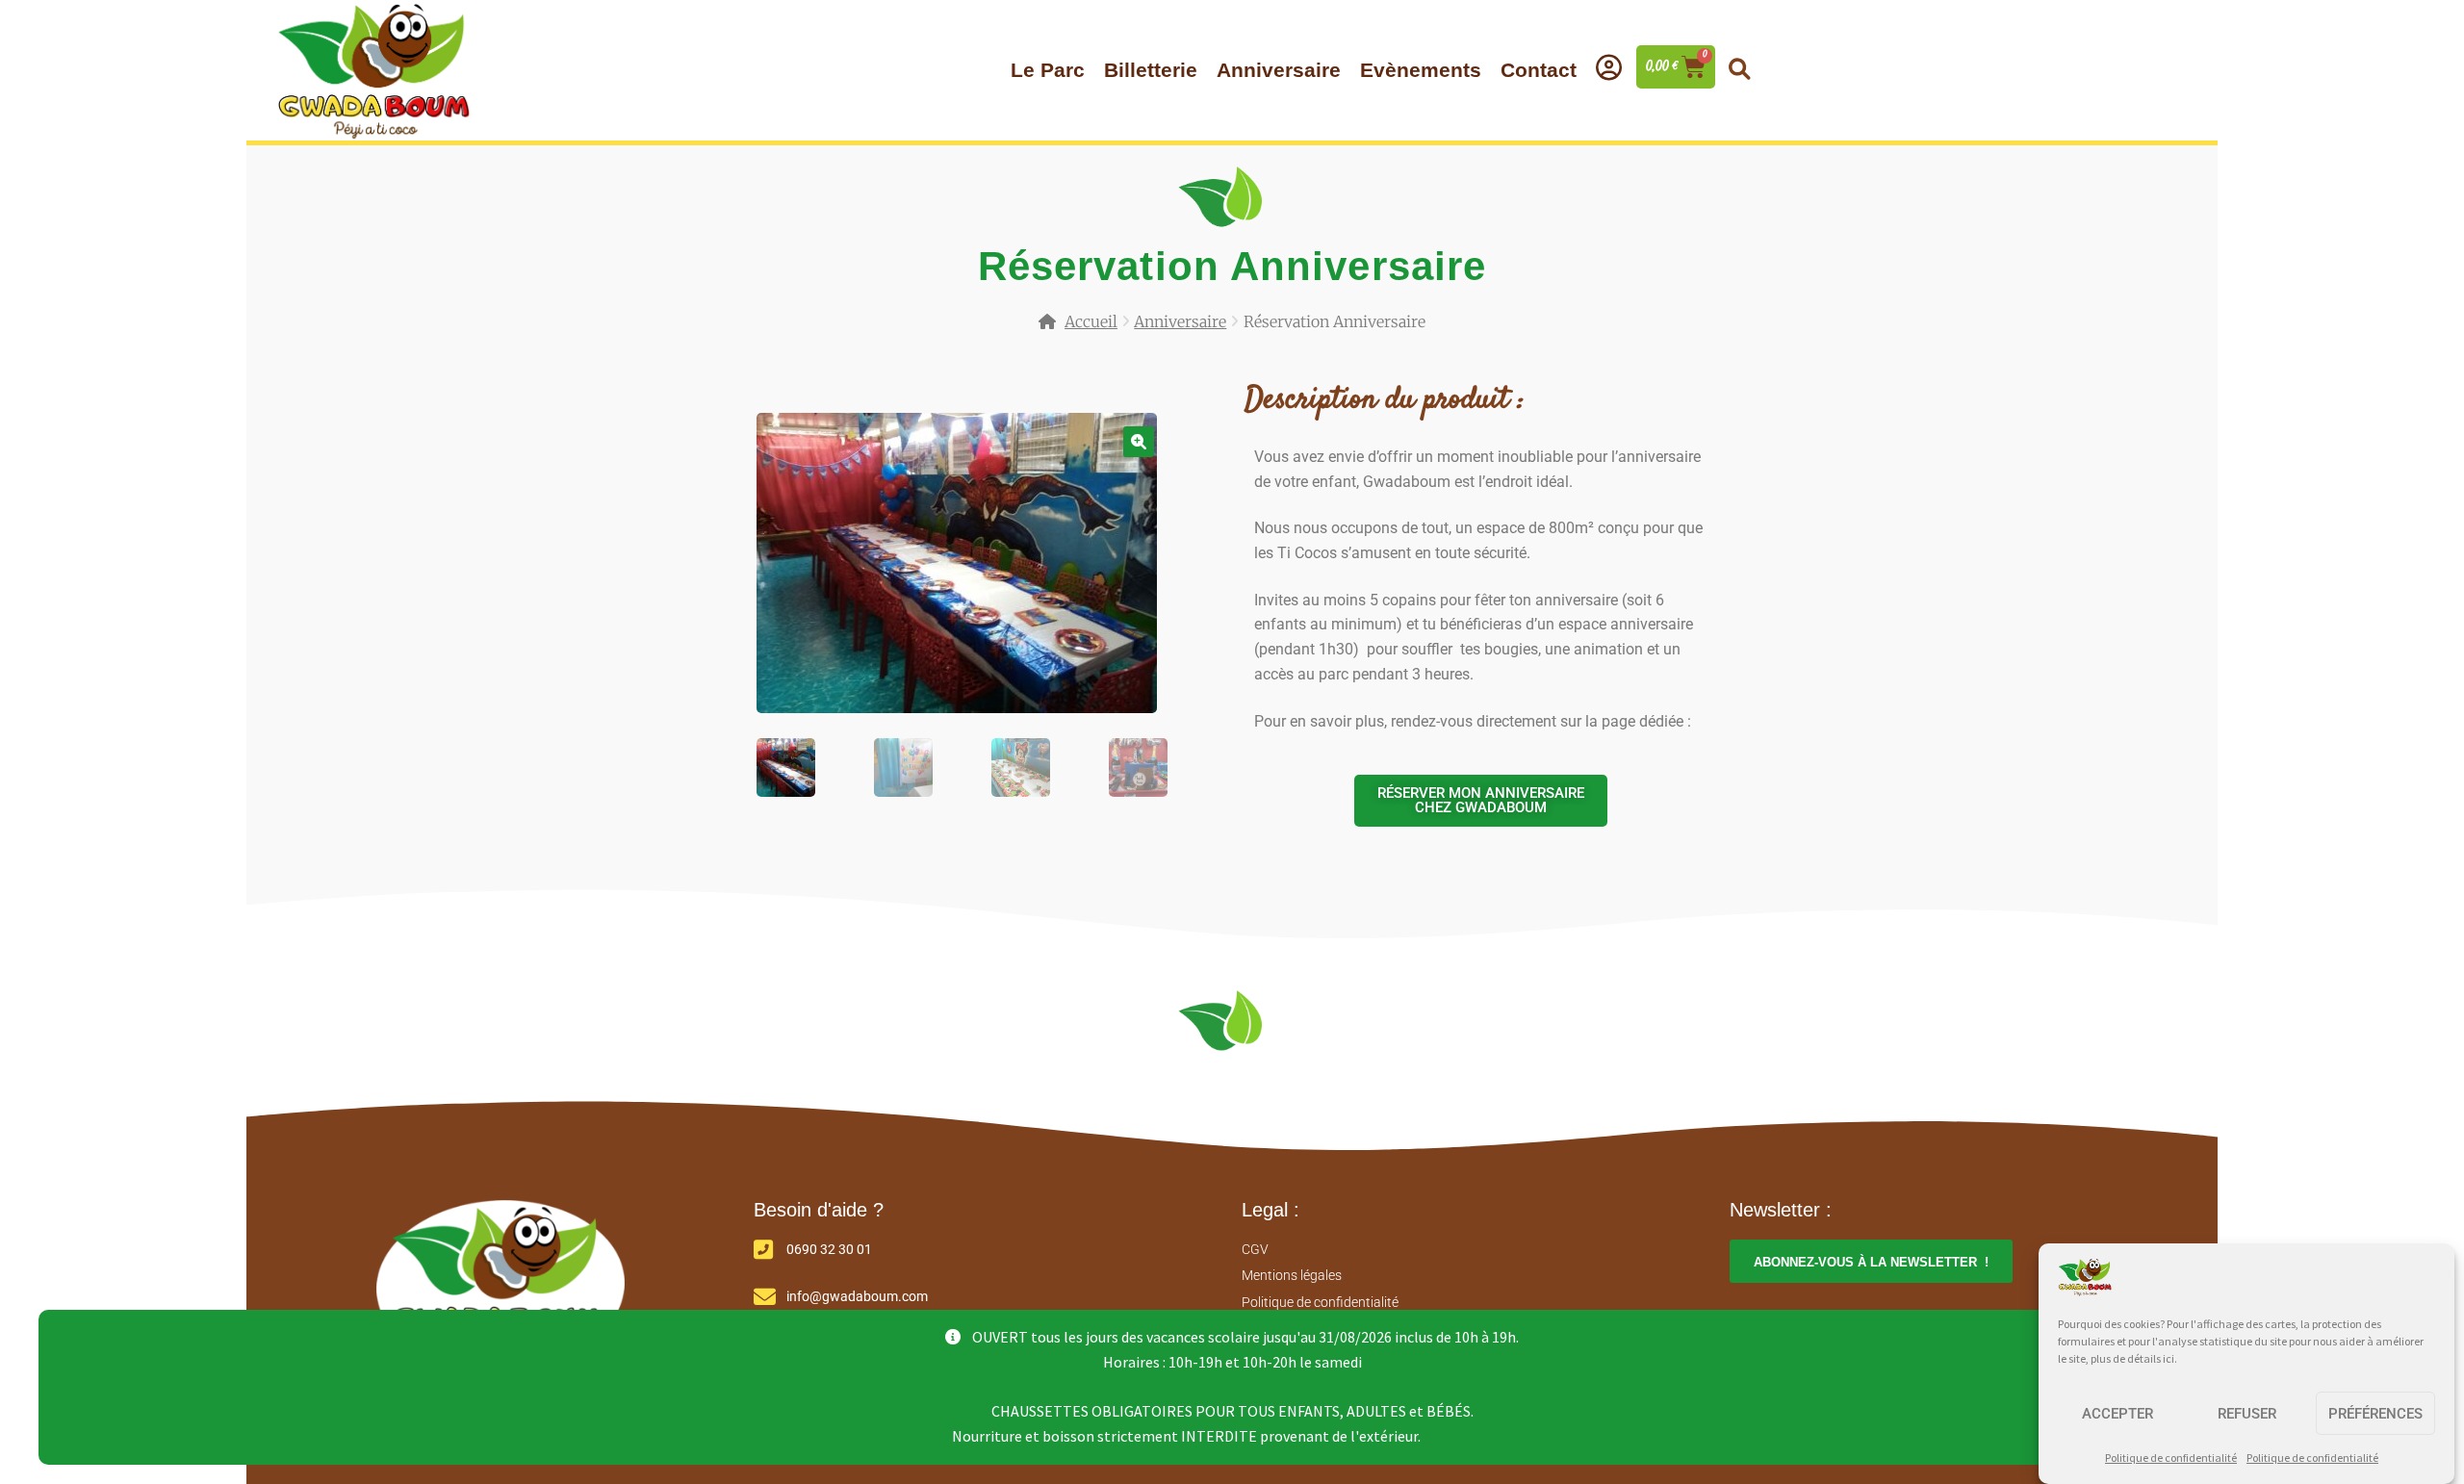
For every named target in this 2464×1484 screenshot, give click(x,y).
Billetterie (1151, 70)
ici (2169, 1358)
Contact (1539, 70)
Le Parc (1048, 70)
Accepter (2117, 1414)
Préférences (2375, 1414)
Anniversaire (1279, 70)
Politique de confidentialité (2171, 1458)
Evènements (1421, 70)
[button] (1739, 69)
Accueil (1091, 321)
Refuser (2247, 1414)
